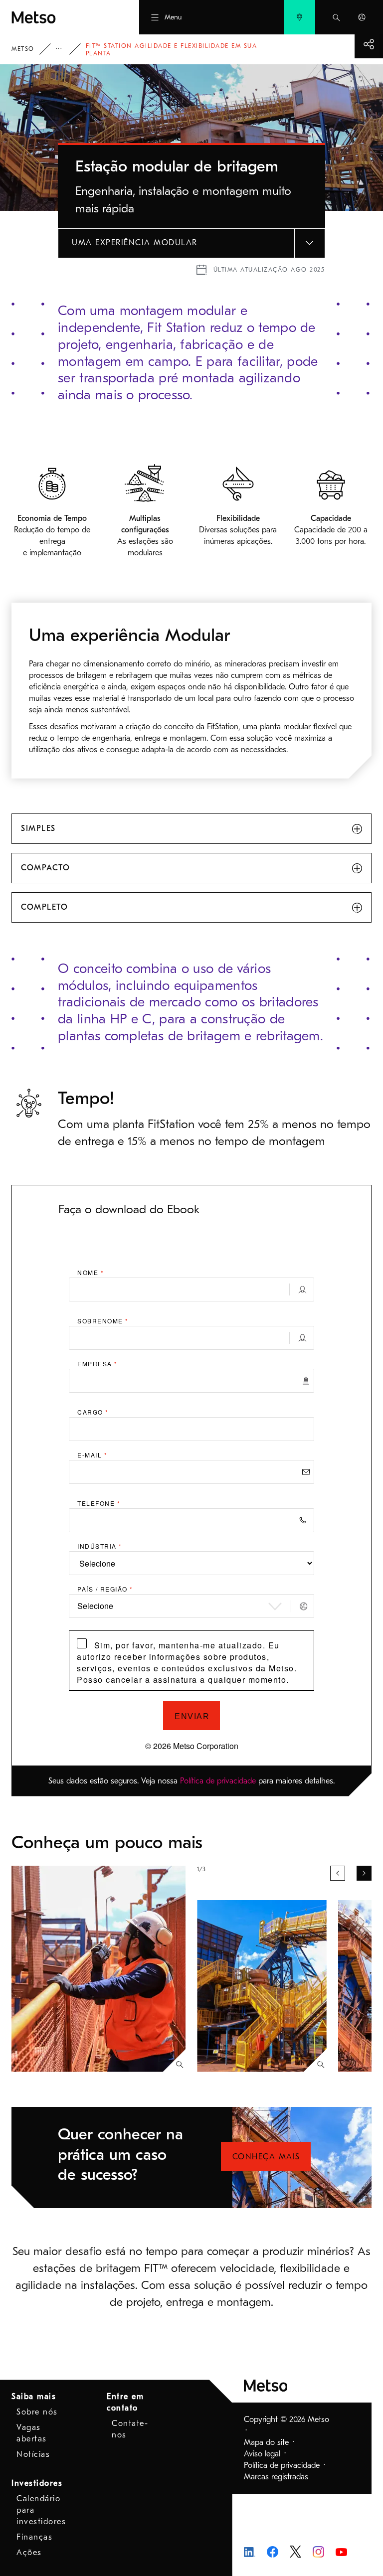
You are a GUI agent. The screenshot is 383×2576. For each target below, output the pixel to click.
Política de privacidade (218, 1781)
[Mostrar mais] (369, 44)
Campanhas (66, 49)
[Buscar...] (336, 17)
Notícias (33, 2454)
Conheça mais (266, 2157)
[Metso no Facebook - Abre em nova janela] (273, 2551)
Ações (29, 2553)
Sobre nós (37, 2412)
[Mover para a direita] (364, 1873)
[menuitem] (299, 17)
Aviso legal (262, 2454)
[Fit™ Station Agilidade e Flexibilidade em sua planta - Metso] (58, 17)
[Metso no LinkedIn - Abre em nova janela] (250, 2552)
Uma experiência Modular (135, 243)
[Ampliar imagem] (180, 2065)
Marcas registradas (276, 2477)
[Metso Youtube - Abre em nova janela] (341, 2552)
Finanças (34, 2537)
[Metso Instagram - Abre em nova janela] (318, 2551)
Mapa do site (266, 2442)
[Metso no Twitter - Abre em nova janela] (295, 2551)
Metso (23, 49)
